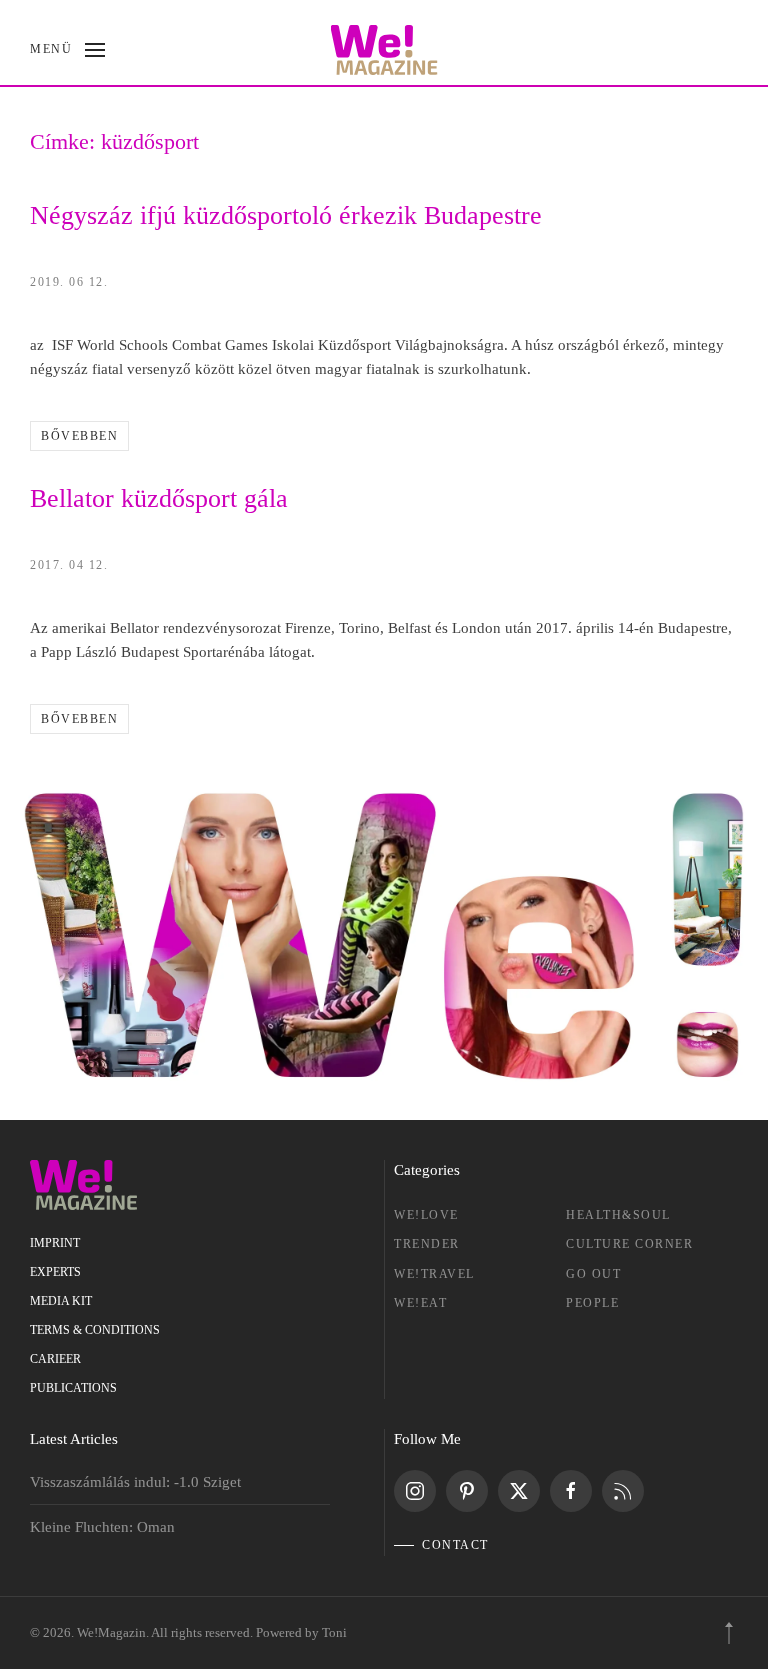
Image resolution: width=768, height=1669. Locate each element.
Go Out (593, 1274)
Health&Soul (618, 1215)
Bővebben (79, 436)
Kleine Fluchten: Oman (102, 1527)
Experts (55, 1272)
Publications (73, 1388)
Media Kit (61, 1301)
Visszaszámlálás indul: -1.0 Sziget (135, 1482)
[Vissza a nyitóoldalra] (384, 50)
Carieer (55, 1359)
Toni (334, 1632)
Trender (427, 1244)
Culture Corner (629, 1244)
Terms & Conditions (95, 1330)
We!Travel (434, 1274)
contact (455, 1545)
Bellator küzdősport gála (159, 498)
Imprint (55, 1243)
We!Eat (420, 1303)
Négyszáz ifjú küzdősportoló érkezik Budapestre (286, 215)
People (592, 1303)
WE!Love (426, 1215)
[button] (67, 50)
